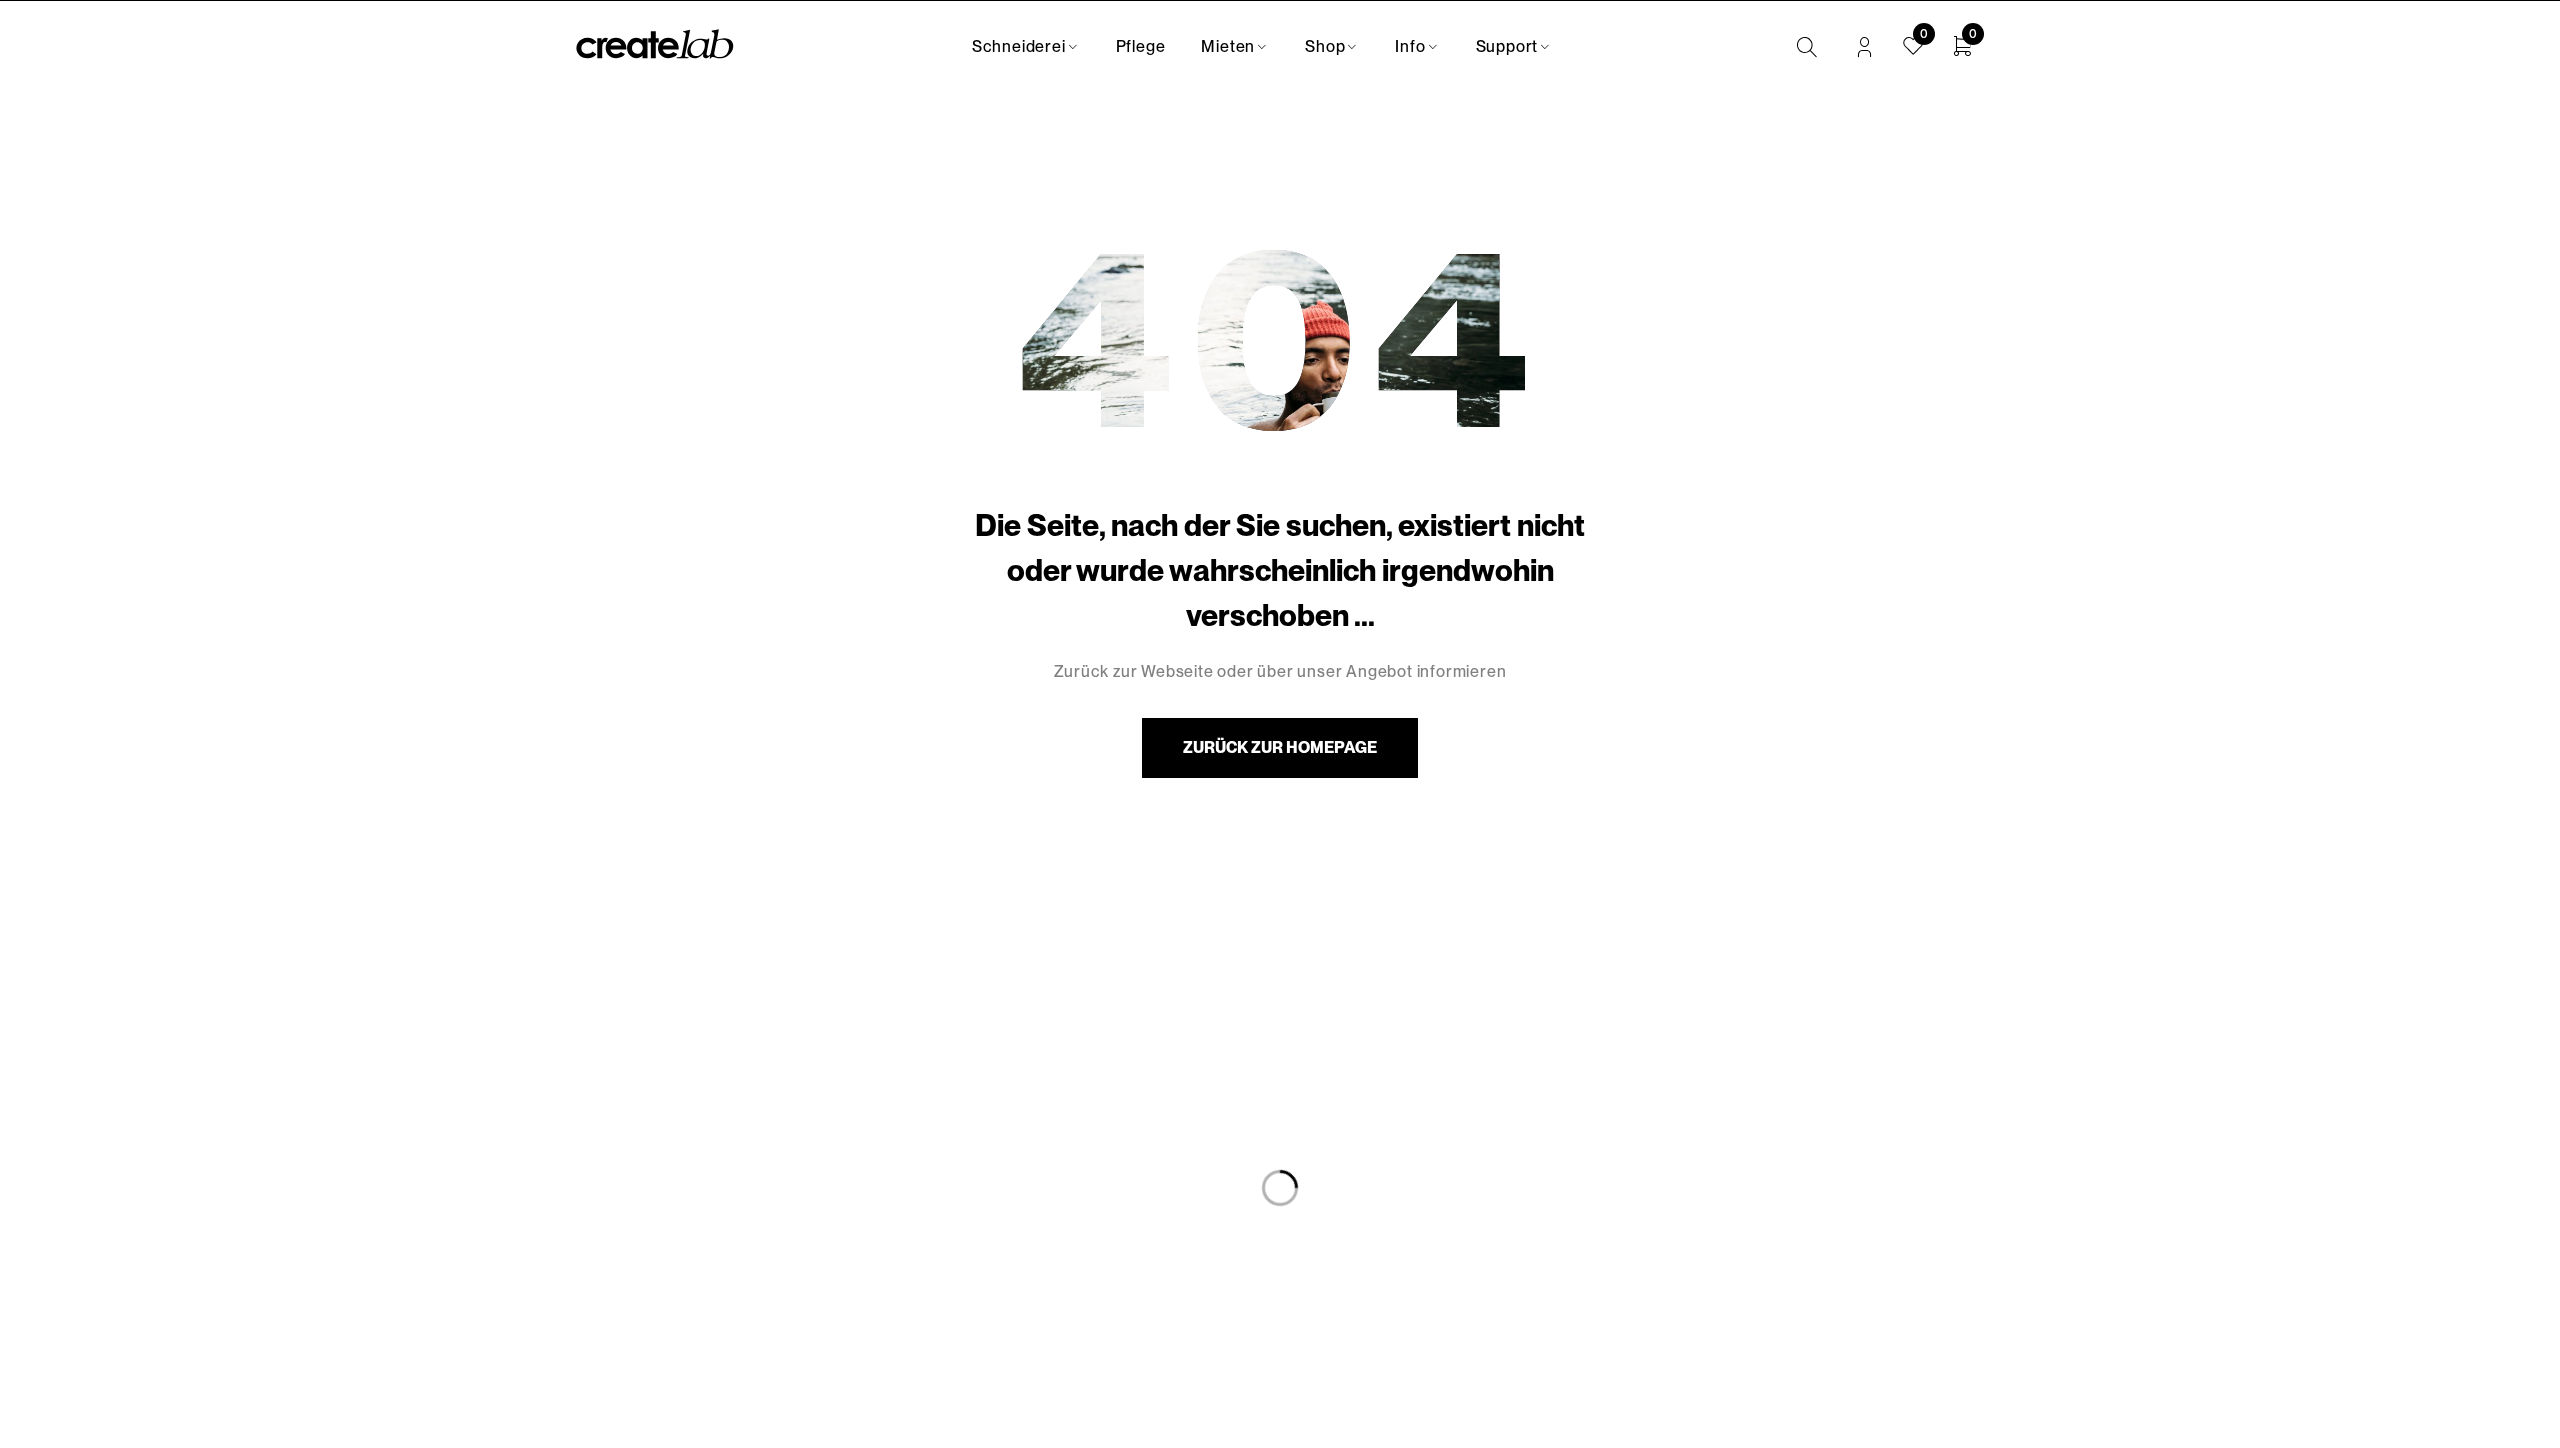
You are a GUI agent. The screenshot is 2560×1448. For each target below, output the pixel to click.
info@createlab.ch (646, 1260)
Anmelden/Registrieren (1864, 47)
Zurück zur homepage (1280, 747)
